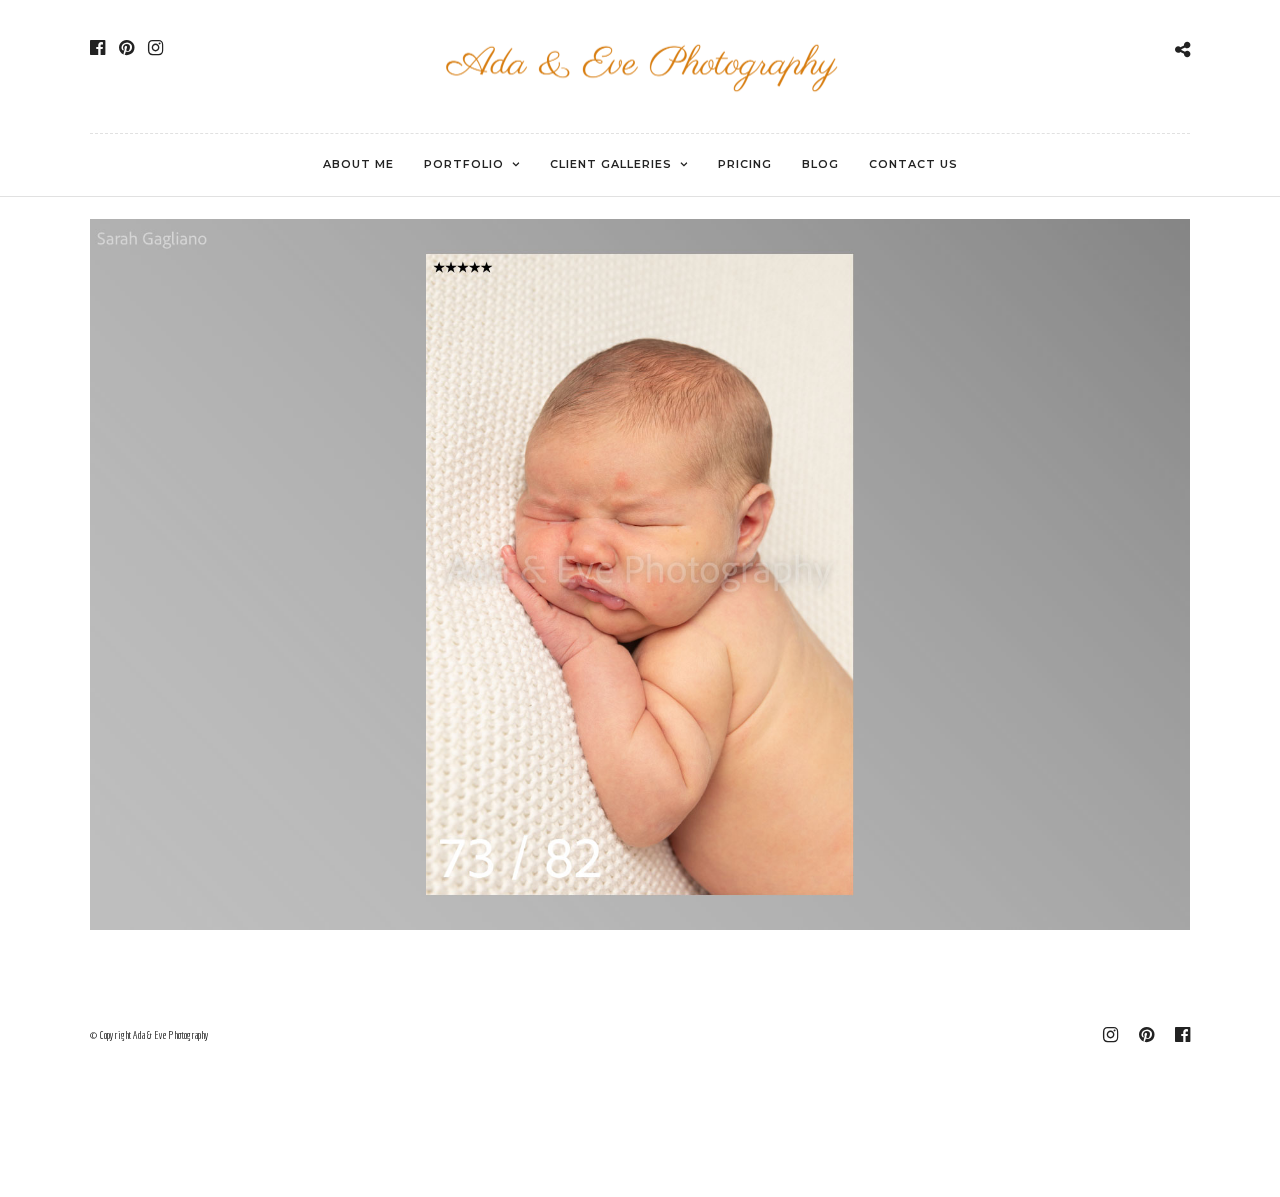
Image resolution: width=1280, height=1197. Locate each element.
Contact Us (913, 164)
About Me (358, 164)
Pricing (745, 164)
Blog (820, 164)
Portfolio (464, 164)
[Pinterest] (126, 48)
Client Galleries (611, 164)
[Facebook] (97, 48)
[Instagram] (155, 48)
